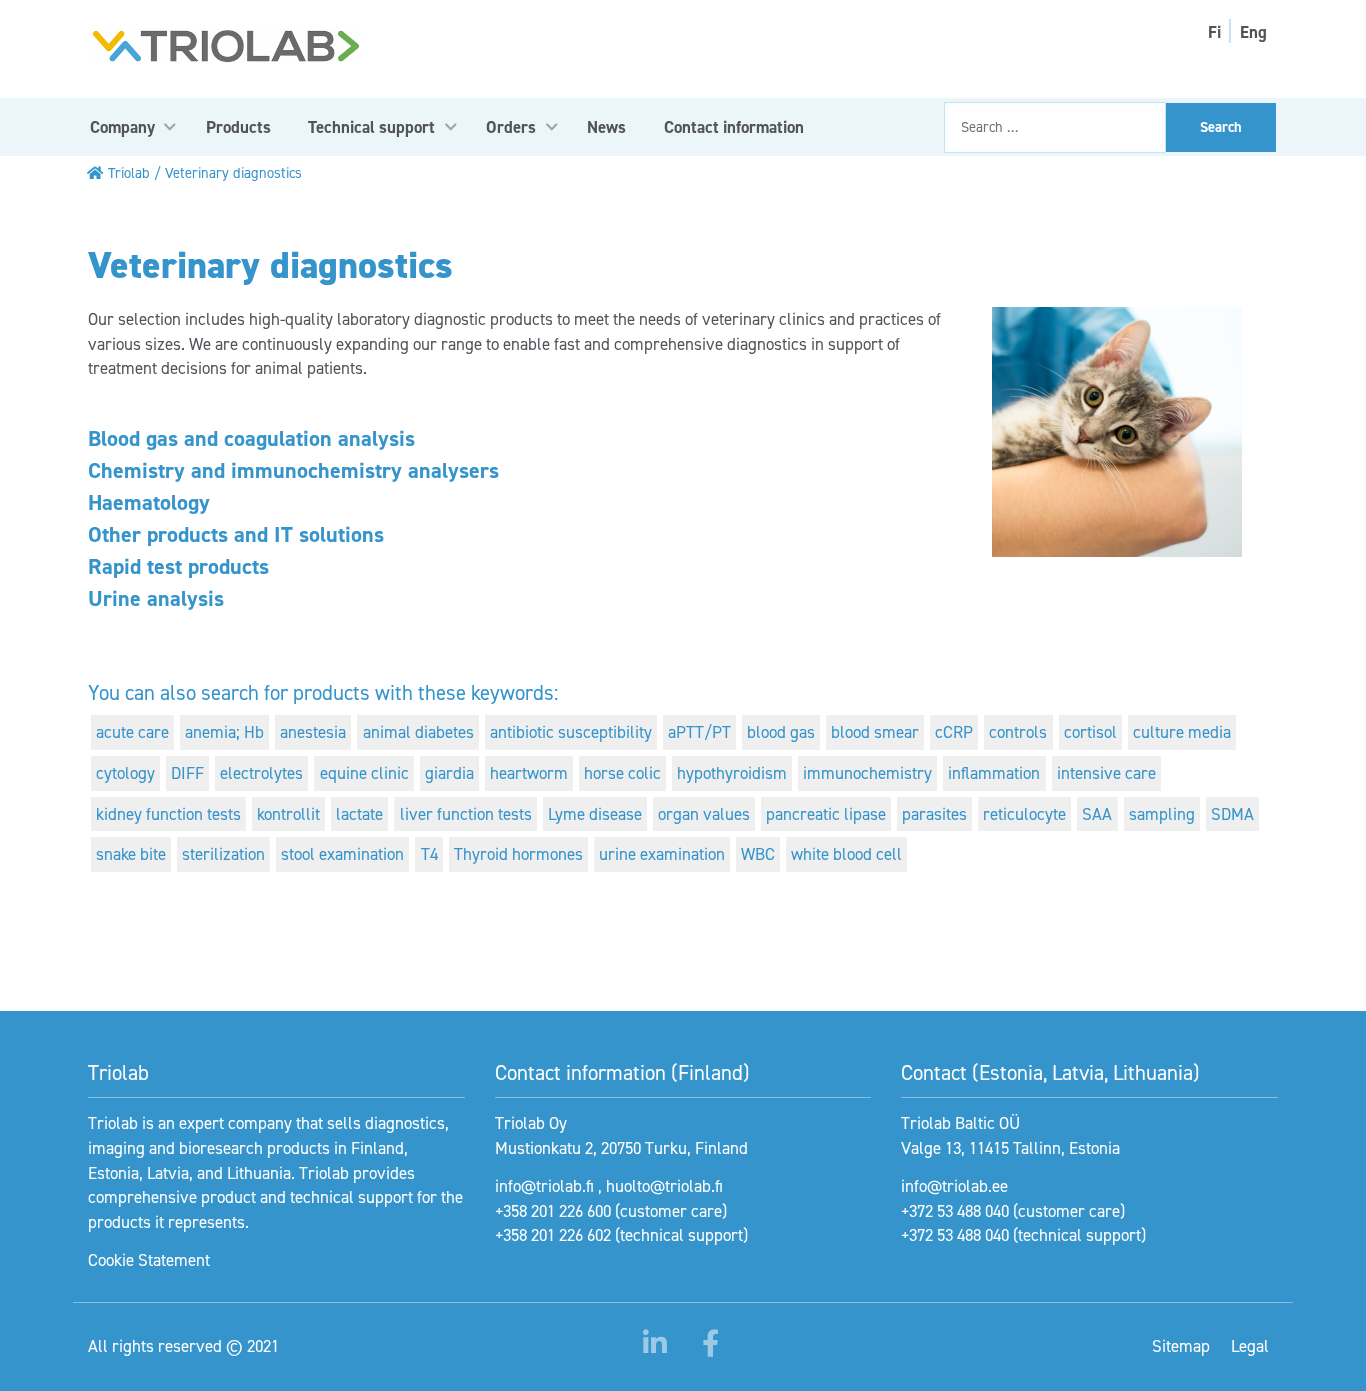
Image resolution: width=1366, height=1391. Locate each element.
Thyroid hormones (518, 854)
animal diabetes (418, 732)
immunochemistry (867, 773)
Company (122, 127)
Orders (511, 127)
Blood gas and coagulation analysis (251, 438)
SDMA (1232, 814)
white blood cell (846, 854)
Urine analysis (156, 598)
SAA (1097, 814)
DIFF (187, 773)
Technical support (371, 127)
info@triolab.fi (544, 1186)
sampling (1162, 814)
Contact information (734, 127)
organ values (704, 814)
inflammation (994, 773)
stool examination (342, 854)
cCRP (954, 732)
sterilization (223, 854)
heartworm (529, 773)
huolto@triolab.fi (664, 1186)
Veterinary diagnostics (233, 173)
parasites (934, 814)
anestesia (313, 732)
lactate (359, 814)
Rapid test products (178, 566)
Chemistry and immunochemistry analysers (293, 470)
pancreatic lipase (826, 814)
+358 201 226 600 (553, 1211)
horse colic (622, 773)
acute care (132, 732)
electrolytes (261, 773)
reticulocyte (1024, 814)
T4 (429, 854)
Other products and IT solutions (236, 534)
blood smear (875, 732)
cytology (125, 773)
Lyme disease (595, 814)
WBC (758, 854)
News (606, 127)
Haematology (149, 502)
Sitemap (1181, 1346)
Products (238, 127)
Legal (1250, 1346)
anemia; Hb (224, 732)
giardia (449, 773)
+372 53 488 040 (955, 1211)
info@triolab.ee (954, 1186)
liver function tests (466, 814)
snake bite (131, 854)
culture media (1182, 732)
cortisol (1090, 732)
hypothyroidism (732, 773)
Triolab (129, 173)
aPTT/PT (699, 732)
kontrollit (288, 814)
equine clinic (364, 773)
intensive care (1106, 773)
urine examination (662, 854)
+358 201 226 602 (553, 1235)
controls (1018, 732)
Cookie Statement (149, 1260)
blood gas (781, 732)
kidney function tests (168, 814)
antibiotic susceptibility (571, 732)
